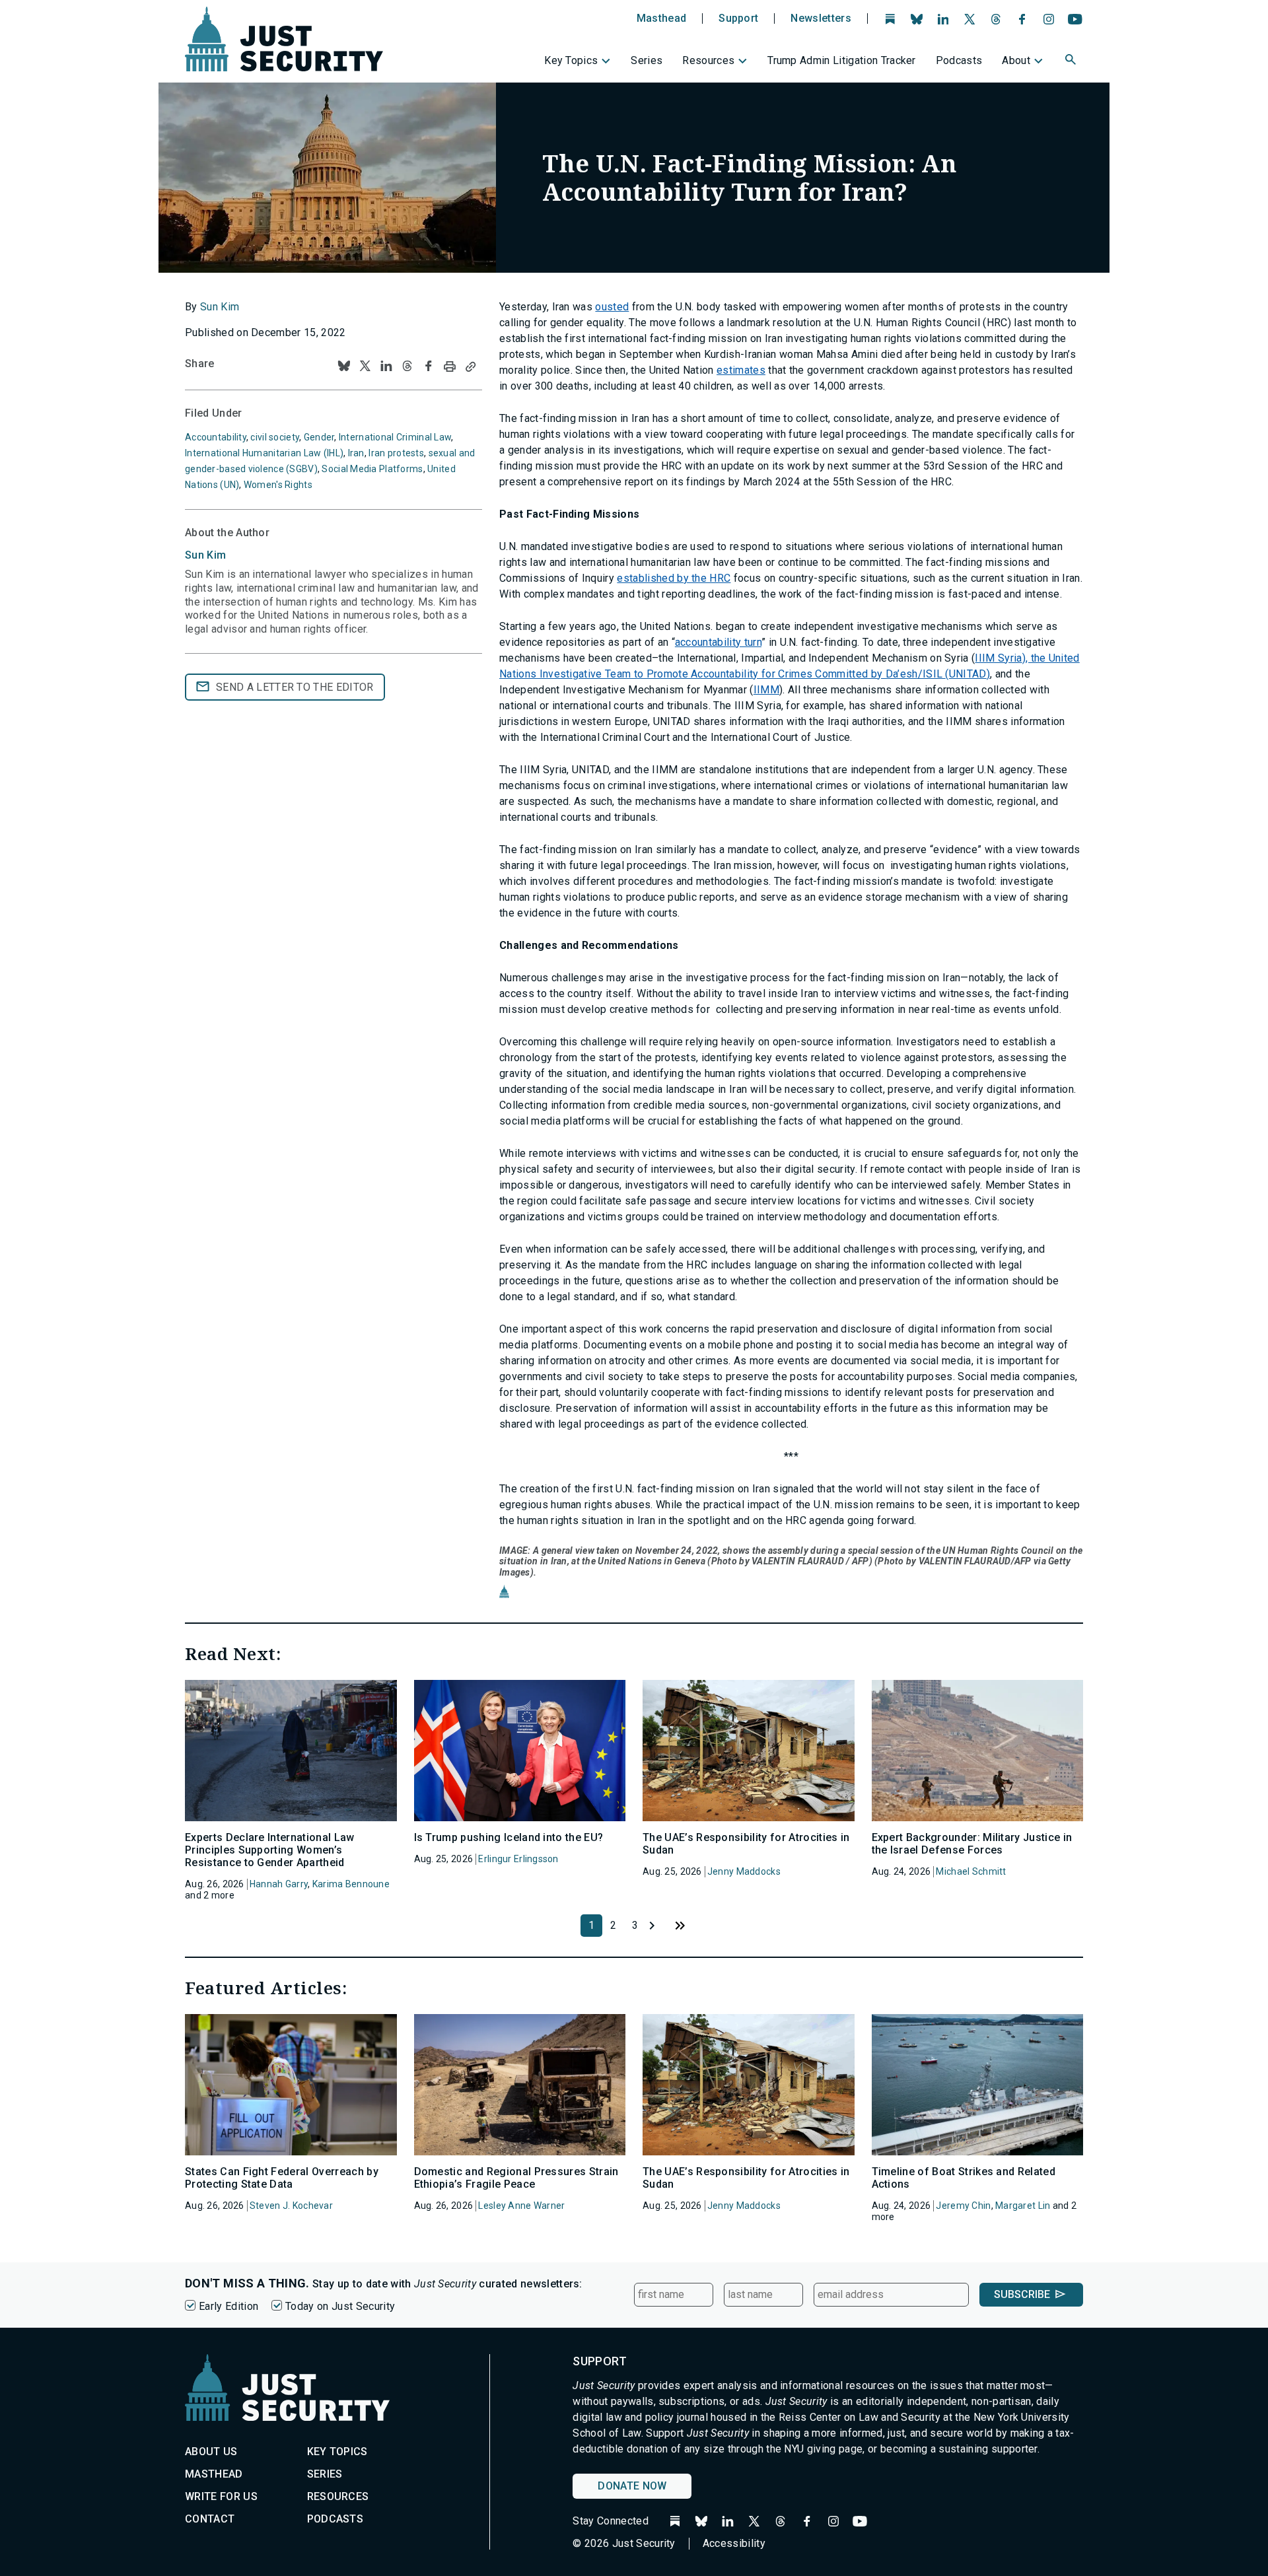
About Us (211, 2452)
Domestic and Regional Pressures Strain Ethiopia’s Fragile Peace (516, 2178)
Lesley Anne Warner (521, 2206)
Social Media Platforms (372, 469)
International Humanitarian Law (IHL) (264, 453)
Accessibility (734, 2543)
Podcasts (959, 60)
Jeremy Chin (963, 2206)
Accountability (216, 437)
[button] (1072, 61)
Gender (319, 437)
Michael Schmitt (971, 1871)
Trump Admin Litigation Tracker (842, 60)
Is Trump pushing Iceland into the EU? (509, 1837)
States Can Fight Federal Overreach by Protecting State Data (282, 2178)
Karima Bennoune (351, 1884)
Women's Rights (278, 485)
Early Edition (229, 2306)
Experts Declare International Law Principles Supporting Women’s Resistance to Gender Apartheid (270, 1850)
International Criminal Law (395, 437)
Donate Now (632, 2486)
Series (647, 60)
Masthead (662, 18)
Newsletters (821, 18)
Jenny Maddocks (744, 1871)
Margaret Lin (1023, 2206)
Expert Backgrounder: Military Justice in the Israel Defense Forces (972, 1844)
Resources (708, 60)
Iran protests (396, 453)
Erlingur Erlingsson (518, 1859)
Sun (205, 555)
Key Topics (571, 60)
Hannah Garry (279, 1884)
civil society (275, 437)
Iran (356, 453)
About (1016, 60)
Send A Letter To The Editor (295, 687)
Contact (210, 2519)
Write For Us (221, 2496)
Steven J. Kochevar (291, 2206)
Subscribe (1022, 2294)
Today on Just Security (340, 2306)
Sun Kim (220, 307)
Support (738, 18)
